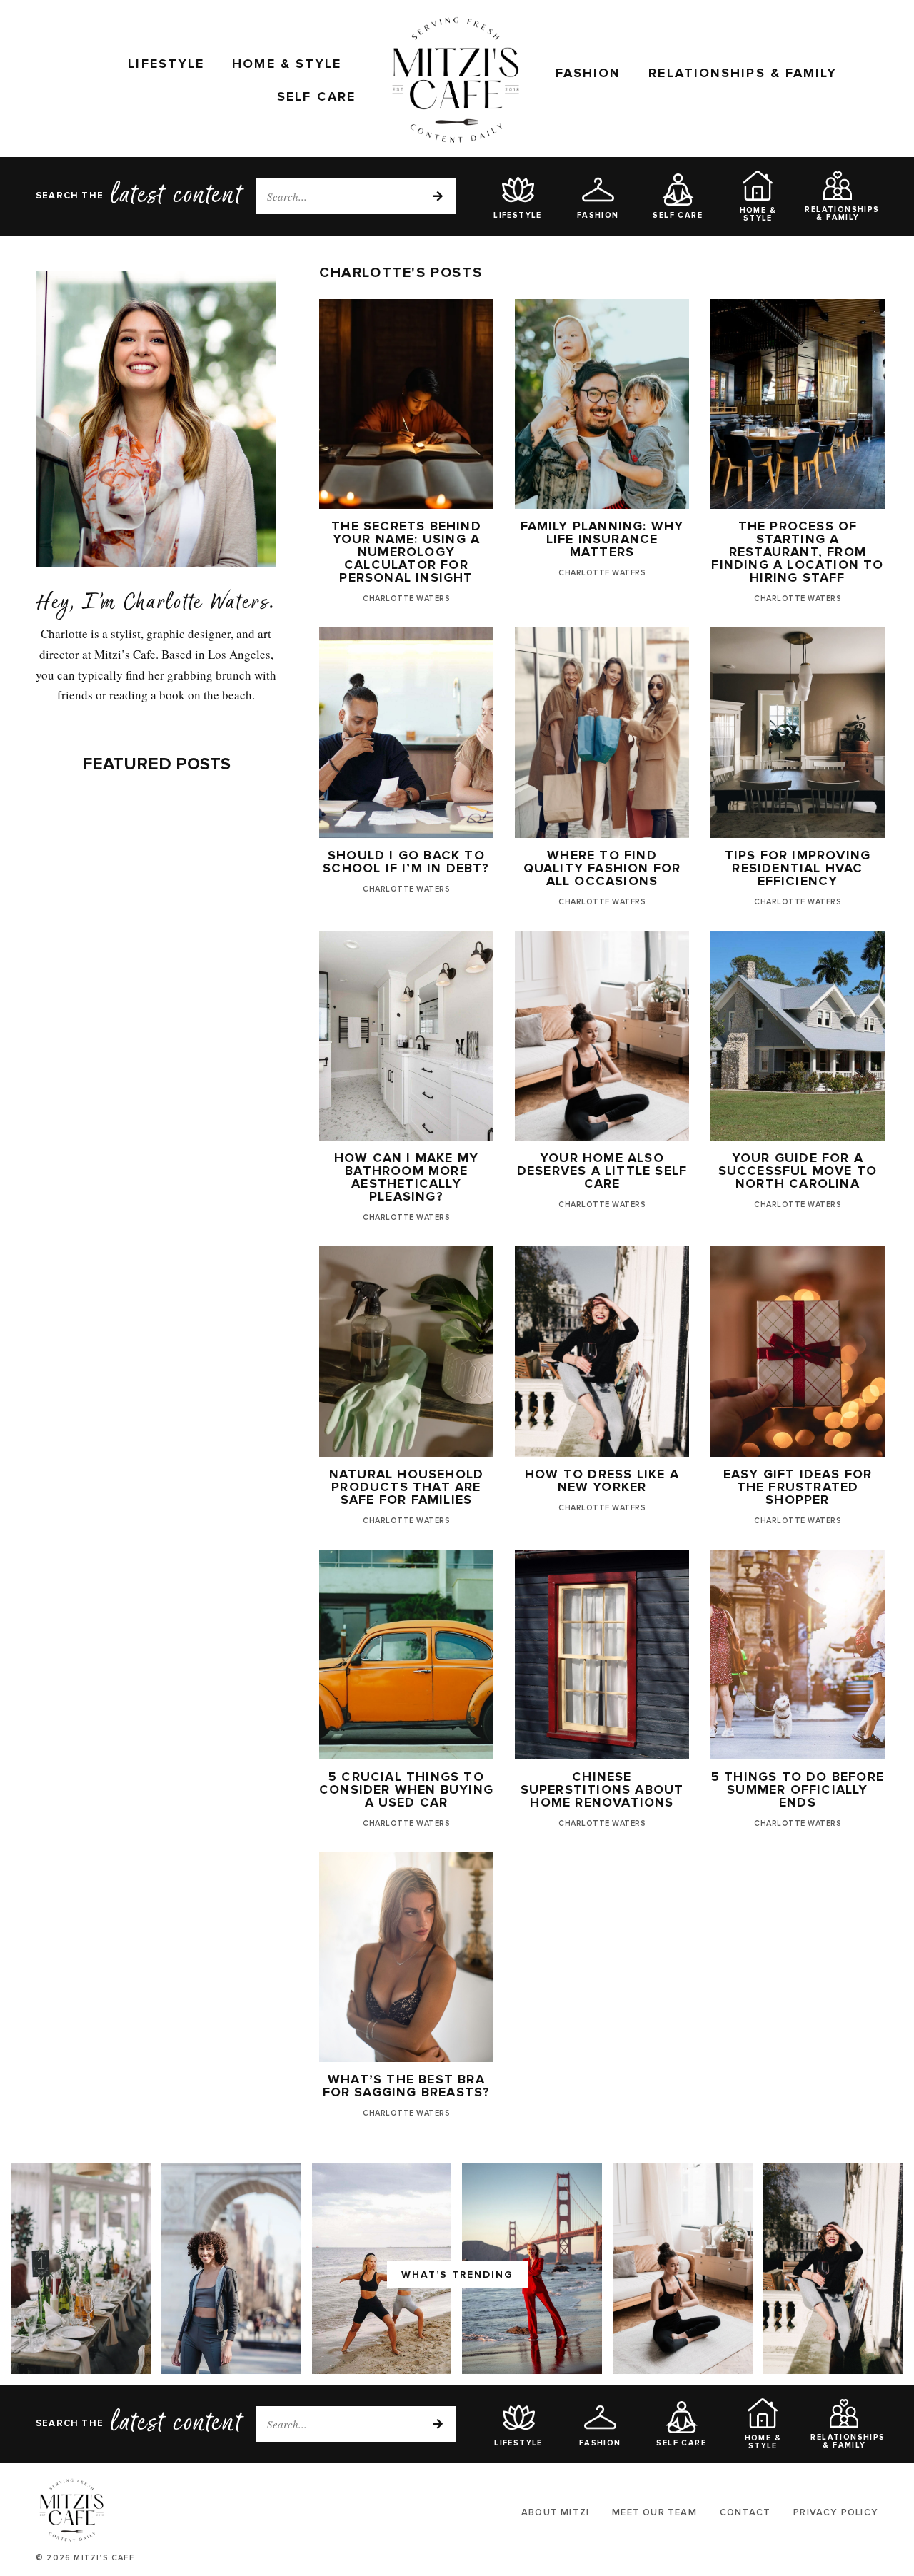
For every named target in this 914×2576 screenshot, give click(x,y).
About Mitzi (555, 2512)
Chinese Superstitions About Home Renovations (602, 1789)
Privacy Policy (836, 2512)
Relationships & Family (743, 73)
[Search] (438, 196)
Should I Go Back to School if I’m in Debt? (406, 862)
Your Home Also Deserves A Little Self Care (602, 1171)
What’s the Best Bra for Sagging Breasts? (407, 2086)
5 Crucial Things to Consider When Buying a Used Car (406, 1789)
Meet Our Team (654, 2512)
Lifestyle (166, 64)
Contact (745, 2512)
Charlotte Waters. (200, 605)
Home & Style (287, 64)
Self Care (316, 96)
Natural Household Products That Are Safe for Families (406, 1487)
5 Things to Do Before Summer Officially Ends (798, 1789)
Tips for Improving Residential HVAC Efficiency (798, 868)
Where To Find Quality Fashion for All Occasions (602, 868)
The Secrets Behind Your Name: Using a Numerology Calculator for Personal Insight (406, 552)
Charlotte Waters (406, 598)
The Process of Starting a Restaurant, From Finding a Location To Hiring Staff (797, 552)
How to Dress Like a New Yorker (602, 1480)
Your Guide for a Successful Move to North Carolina (798, 1171)
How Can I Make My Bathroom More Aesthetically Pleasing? (406, 1177)
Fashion (588, 73)
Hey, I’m (76, 605)
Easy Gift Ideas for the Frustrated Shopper (798, 1487)
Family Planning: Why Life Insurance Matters (602, 539)
